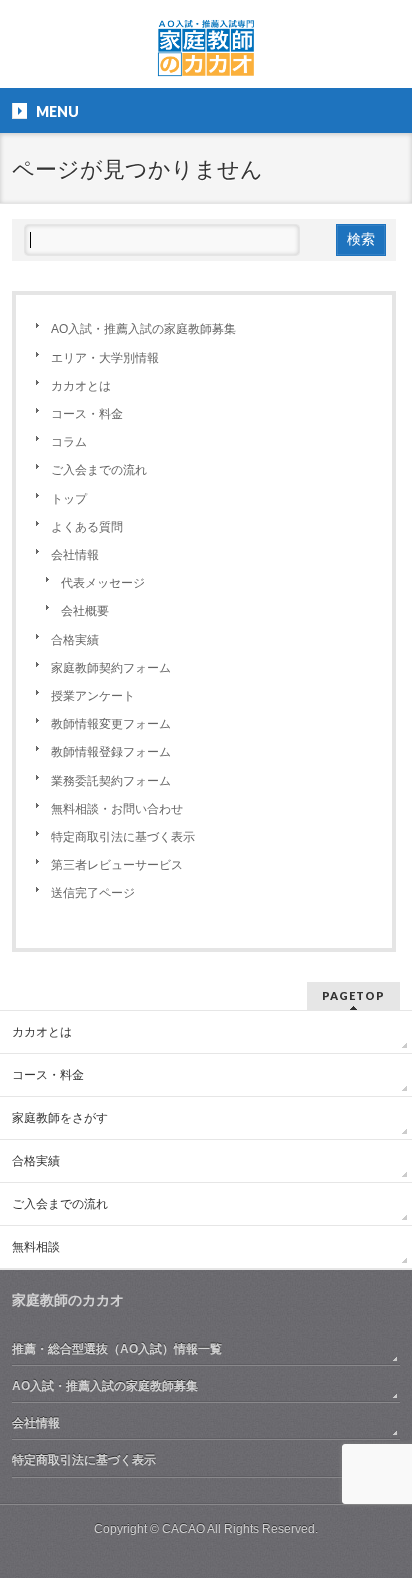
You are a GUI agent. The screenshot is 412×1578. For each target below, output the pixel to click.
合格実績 (75, 640)
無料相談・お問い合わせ (117, 809)
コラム (69, 442)
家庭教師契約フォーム (111, 668)
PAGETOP (353, 995)
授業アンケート (93, 696)
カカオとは (81, 386)
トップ (69, 499)
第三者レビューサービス (117, 865)
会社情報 (75, 555)
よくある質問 (87, 527)
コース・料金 (87, 414)
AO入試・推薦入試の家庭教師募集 (143, 329)
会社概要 (85, 611)
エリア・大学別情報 (105, 358)
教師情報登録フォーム (111, 752)
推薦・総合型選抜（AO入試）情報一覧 (117, 1349)
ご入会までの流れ (99, 470)
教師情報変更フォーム (111, 724)
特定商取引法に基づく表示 (123, 837)
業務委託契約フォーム (111, 781)
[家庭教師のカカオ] (205, 55)
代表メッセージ (103, 583)
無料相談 (36, 1247)
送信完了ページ (93, 893)
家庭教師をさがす (60, 1118)
